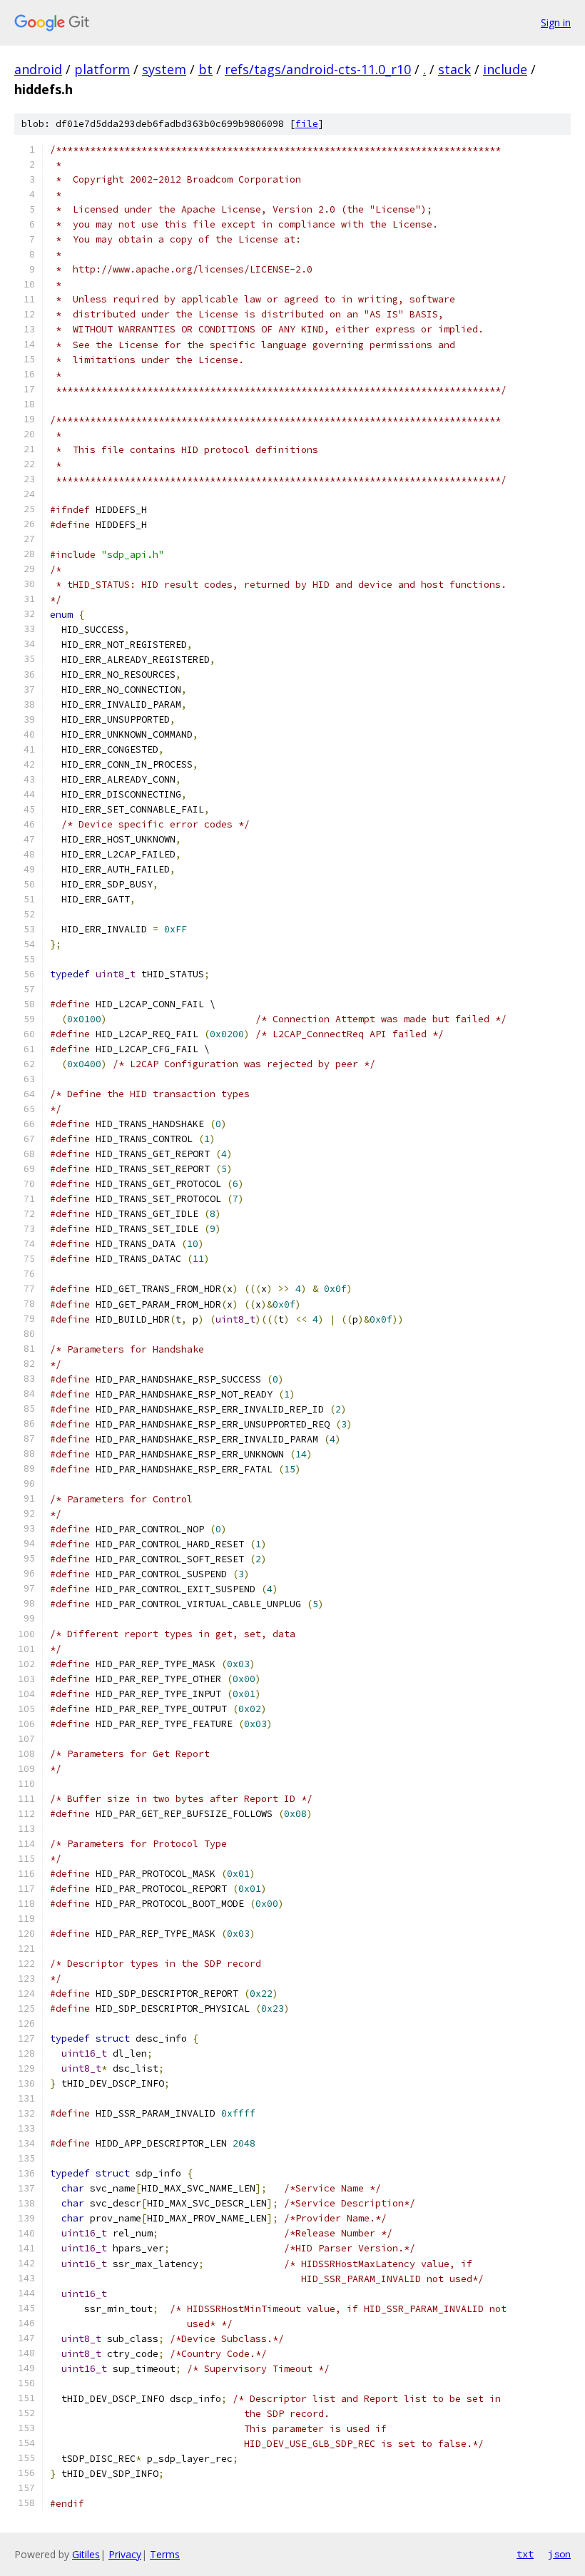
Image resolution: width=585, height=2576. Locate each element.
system (164, 69)
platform (102, 69)
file (307, 124)
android (38, 69)
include (505, 69)
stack (454, 69)
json (559, 2554)
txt (525, 2554)
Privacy (125, 2554)
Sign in (556, 22)
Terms (165, 2554)
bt (205, 69)
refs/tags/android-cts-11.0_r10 (318, 69)
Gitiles (86, 2554)
